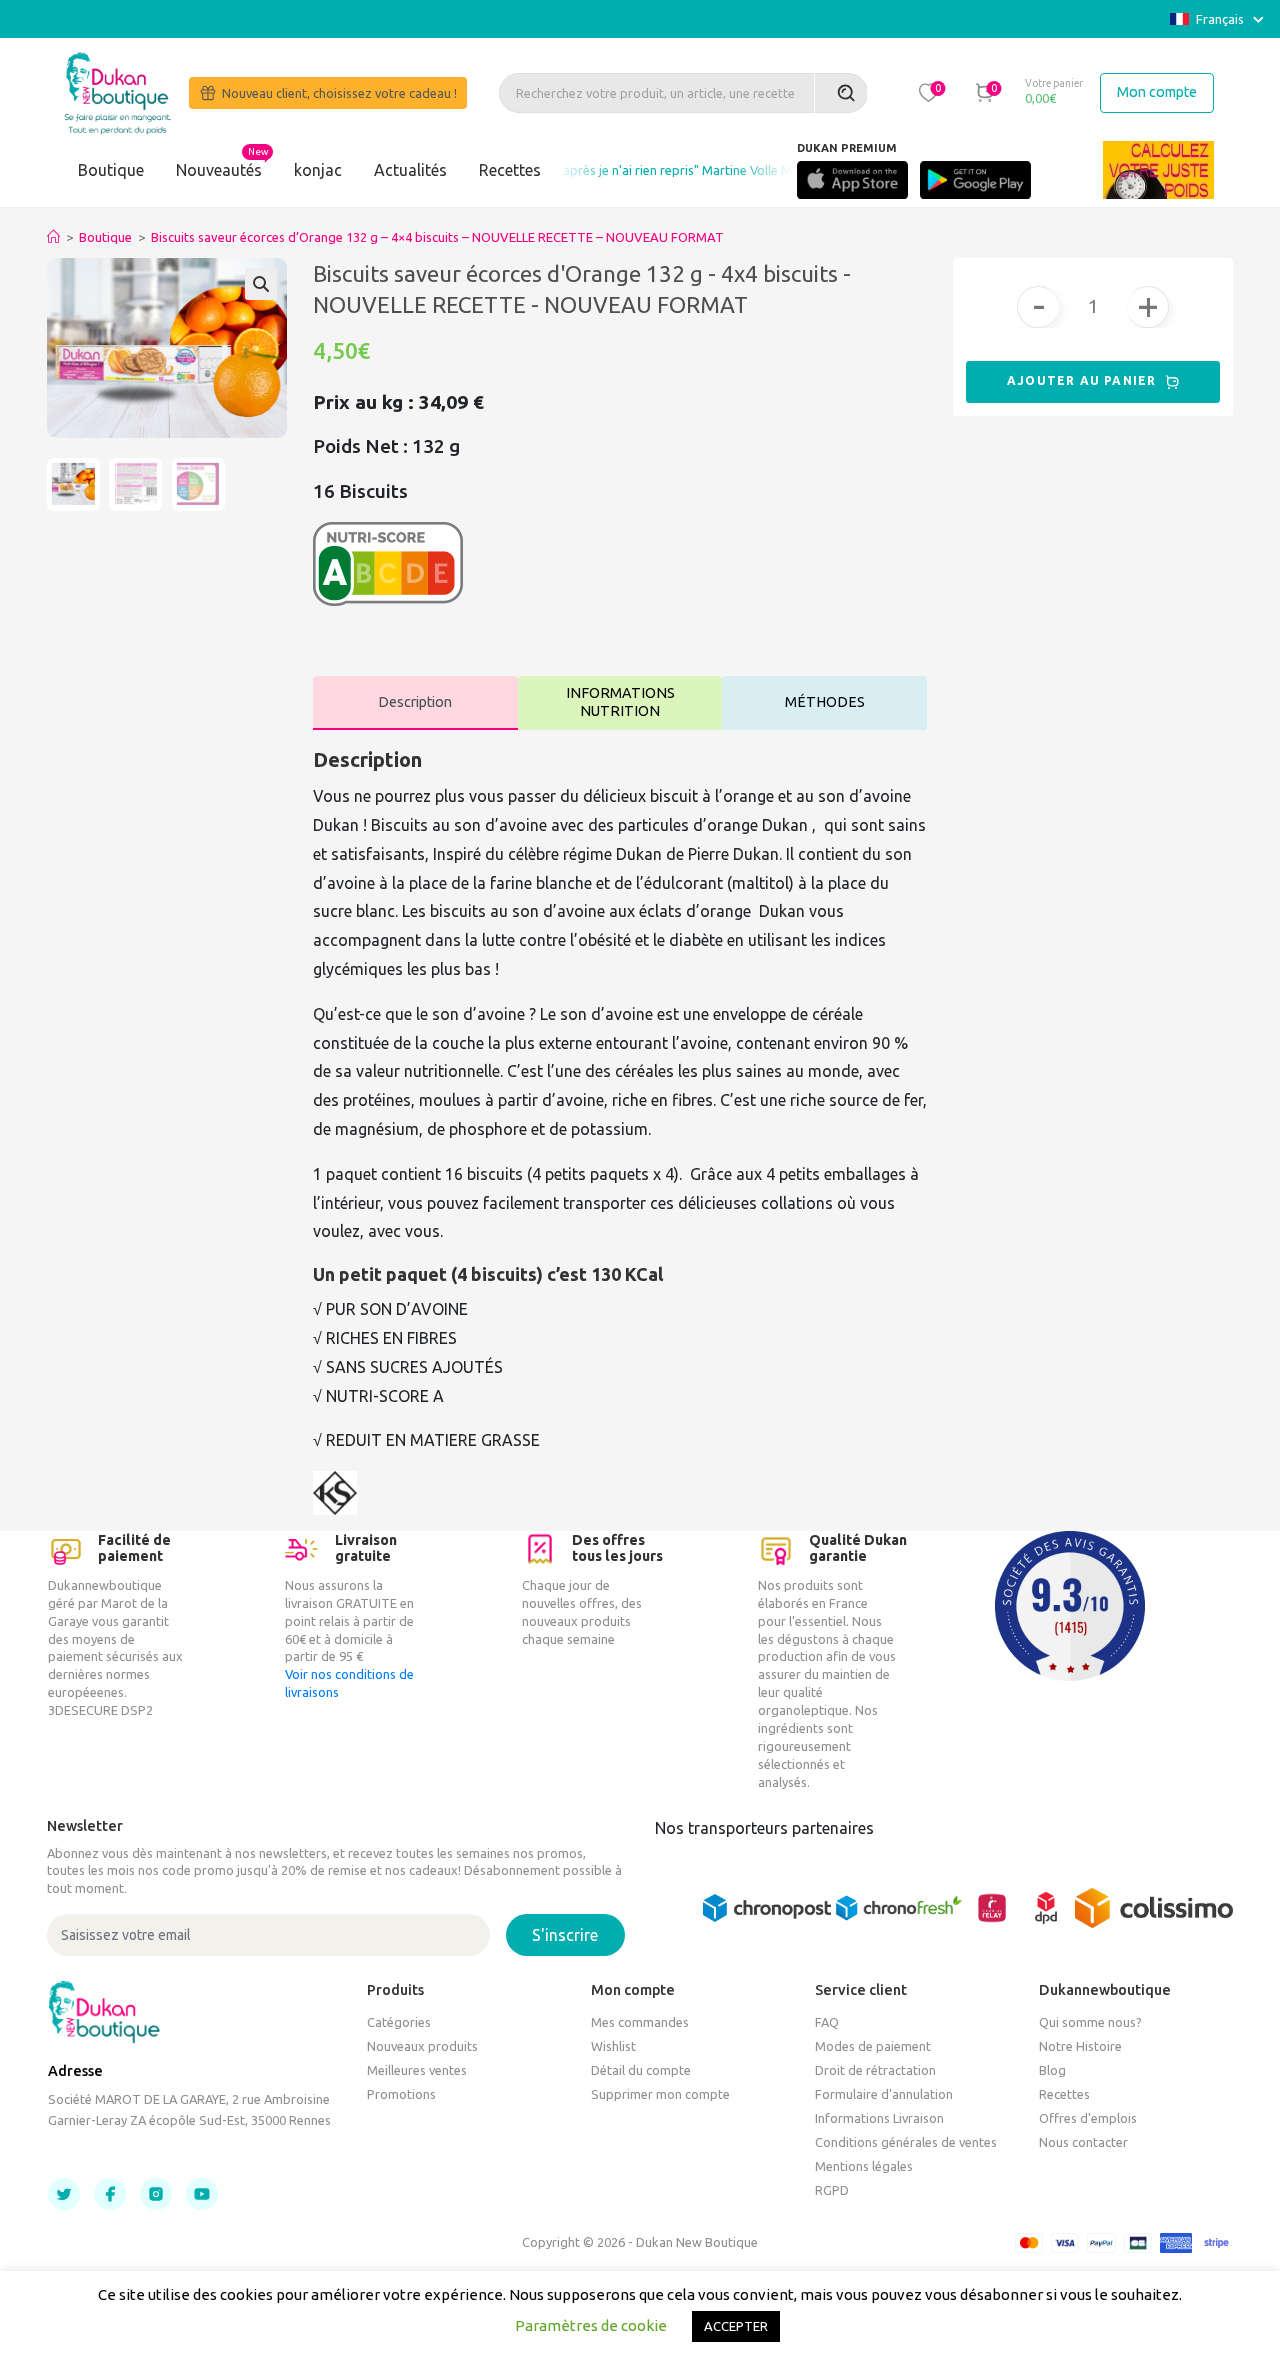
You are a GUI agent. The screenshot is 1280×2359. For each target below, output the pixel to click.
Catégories (399, 2022)
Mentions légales (864, 2166)
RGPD (832, 2190)
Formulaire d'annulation (884, 2094)
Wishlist (613, 2046)
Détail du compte (641, 2070)
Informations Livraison (879, 2118)
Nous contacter (1083, 2142)
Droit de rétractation (875, 2070)
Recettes (510, 170)
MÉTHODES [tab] (825, 702)
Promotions (401, 2094)
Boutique (111, 170)
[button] (928, 92)
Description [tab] (415, 702)
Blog (1052, 2070)
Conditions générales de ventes (906, 2142)
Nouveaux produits (422, 2046)
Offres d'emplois (1088, 2118)
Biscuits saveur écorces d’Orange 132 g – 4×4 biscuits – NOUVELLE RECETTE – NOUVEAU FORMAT (437, 237)
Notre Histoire (1080, 2046)
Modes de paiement (873, 2046)
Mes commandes (640, 2022)
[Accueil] (53, 237)
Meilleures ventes (417, 2070)
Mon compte (1157, 92)
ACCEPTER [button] (736, 2326)
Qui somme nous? (1090, 2022)
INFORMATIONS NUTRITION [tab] (620, 702)
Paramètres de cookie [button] (591, 2325)
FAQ (827, 2022)
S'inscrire (565, 1935)
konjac (318, 170)
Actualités (410, 170)
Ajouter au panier (1084, 380)
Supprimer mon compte (660, 2094)
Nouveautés (219, 170)
